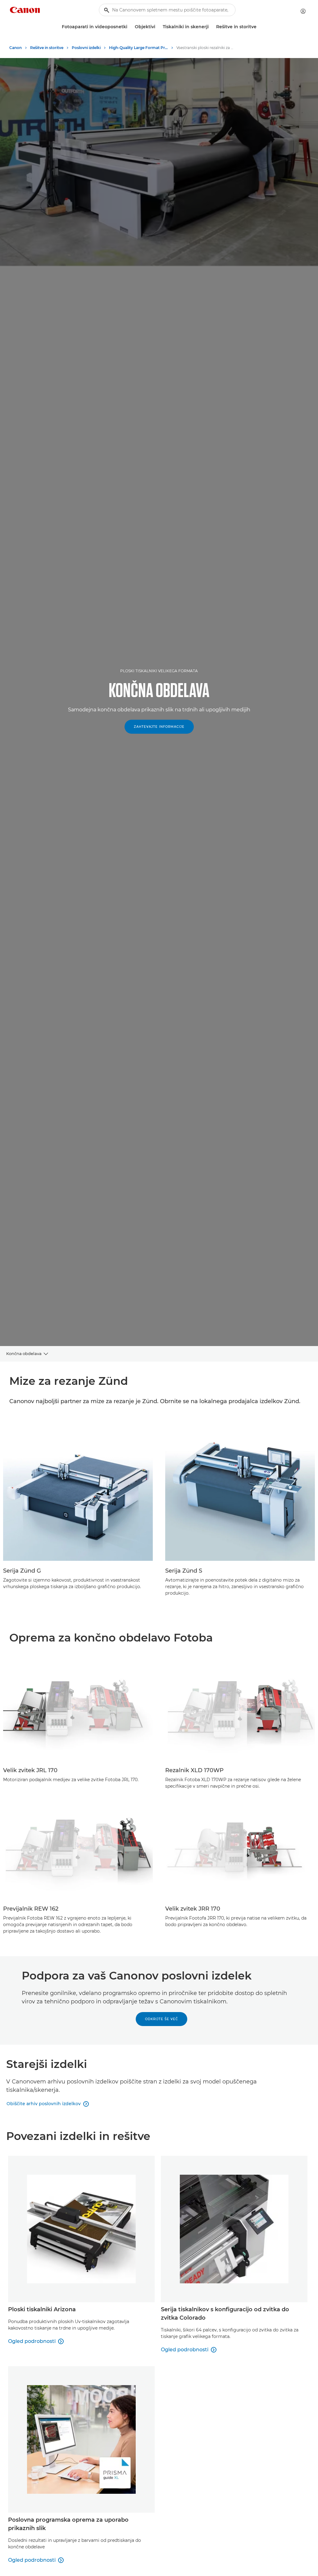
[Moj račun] (303, 11)
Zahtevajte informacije (159, 727)
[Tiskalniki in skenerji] (211, 27)
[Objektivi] (158, 27)
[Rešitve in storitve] (259, 27)
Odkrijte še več (161, 2019)
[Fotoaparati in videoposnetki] (130, 27)
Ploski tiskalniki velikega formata (159, 671)
